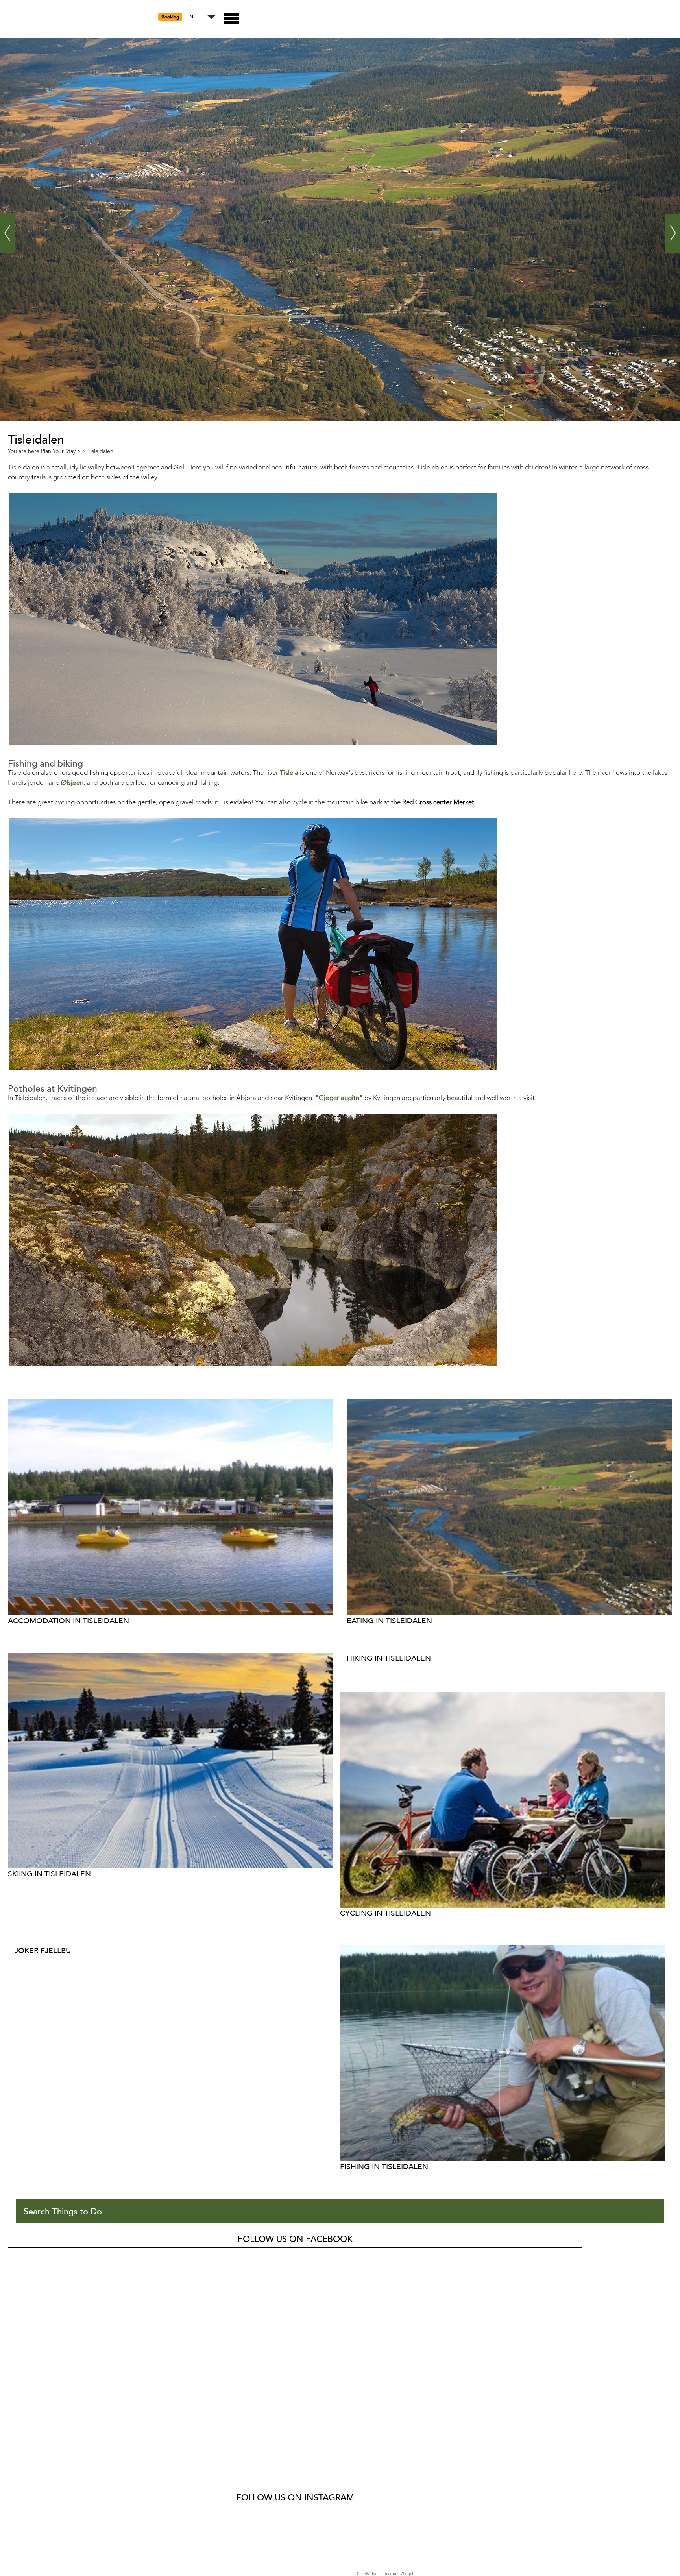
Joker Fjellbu (43, 1950)
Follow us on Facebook (295, 2239)
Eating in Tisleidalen (389, 1621)
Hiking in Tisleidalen (389, 1658)
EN (190, 17)
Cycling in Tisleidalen (385, 1913)
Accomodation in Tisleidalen (68, 1621)
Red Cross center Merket (438, 803)
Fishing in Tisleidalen (384, 2167)
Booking (170, 17)
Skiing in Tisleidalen (49, 1874)
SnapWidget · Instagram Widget (385, 2574)
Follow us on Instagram (295, 2498)
